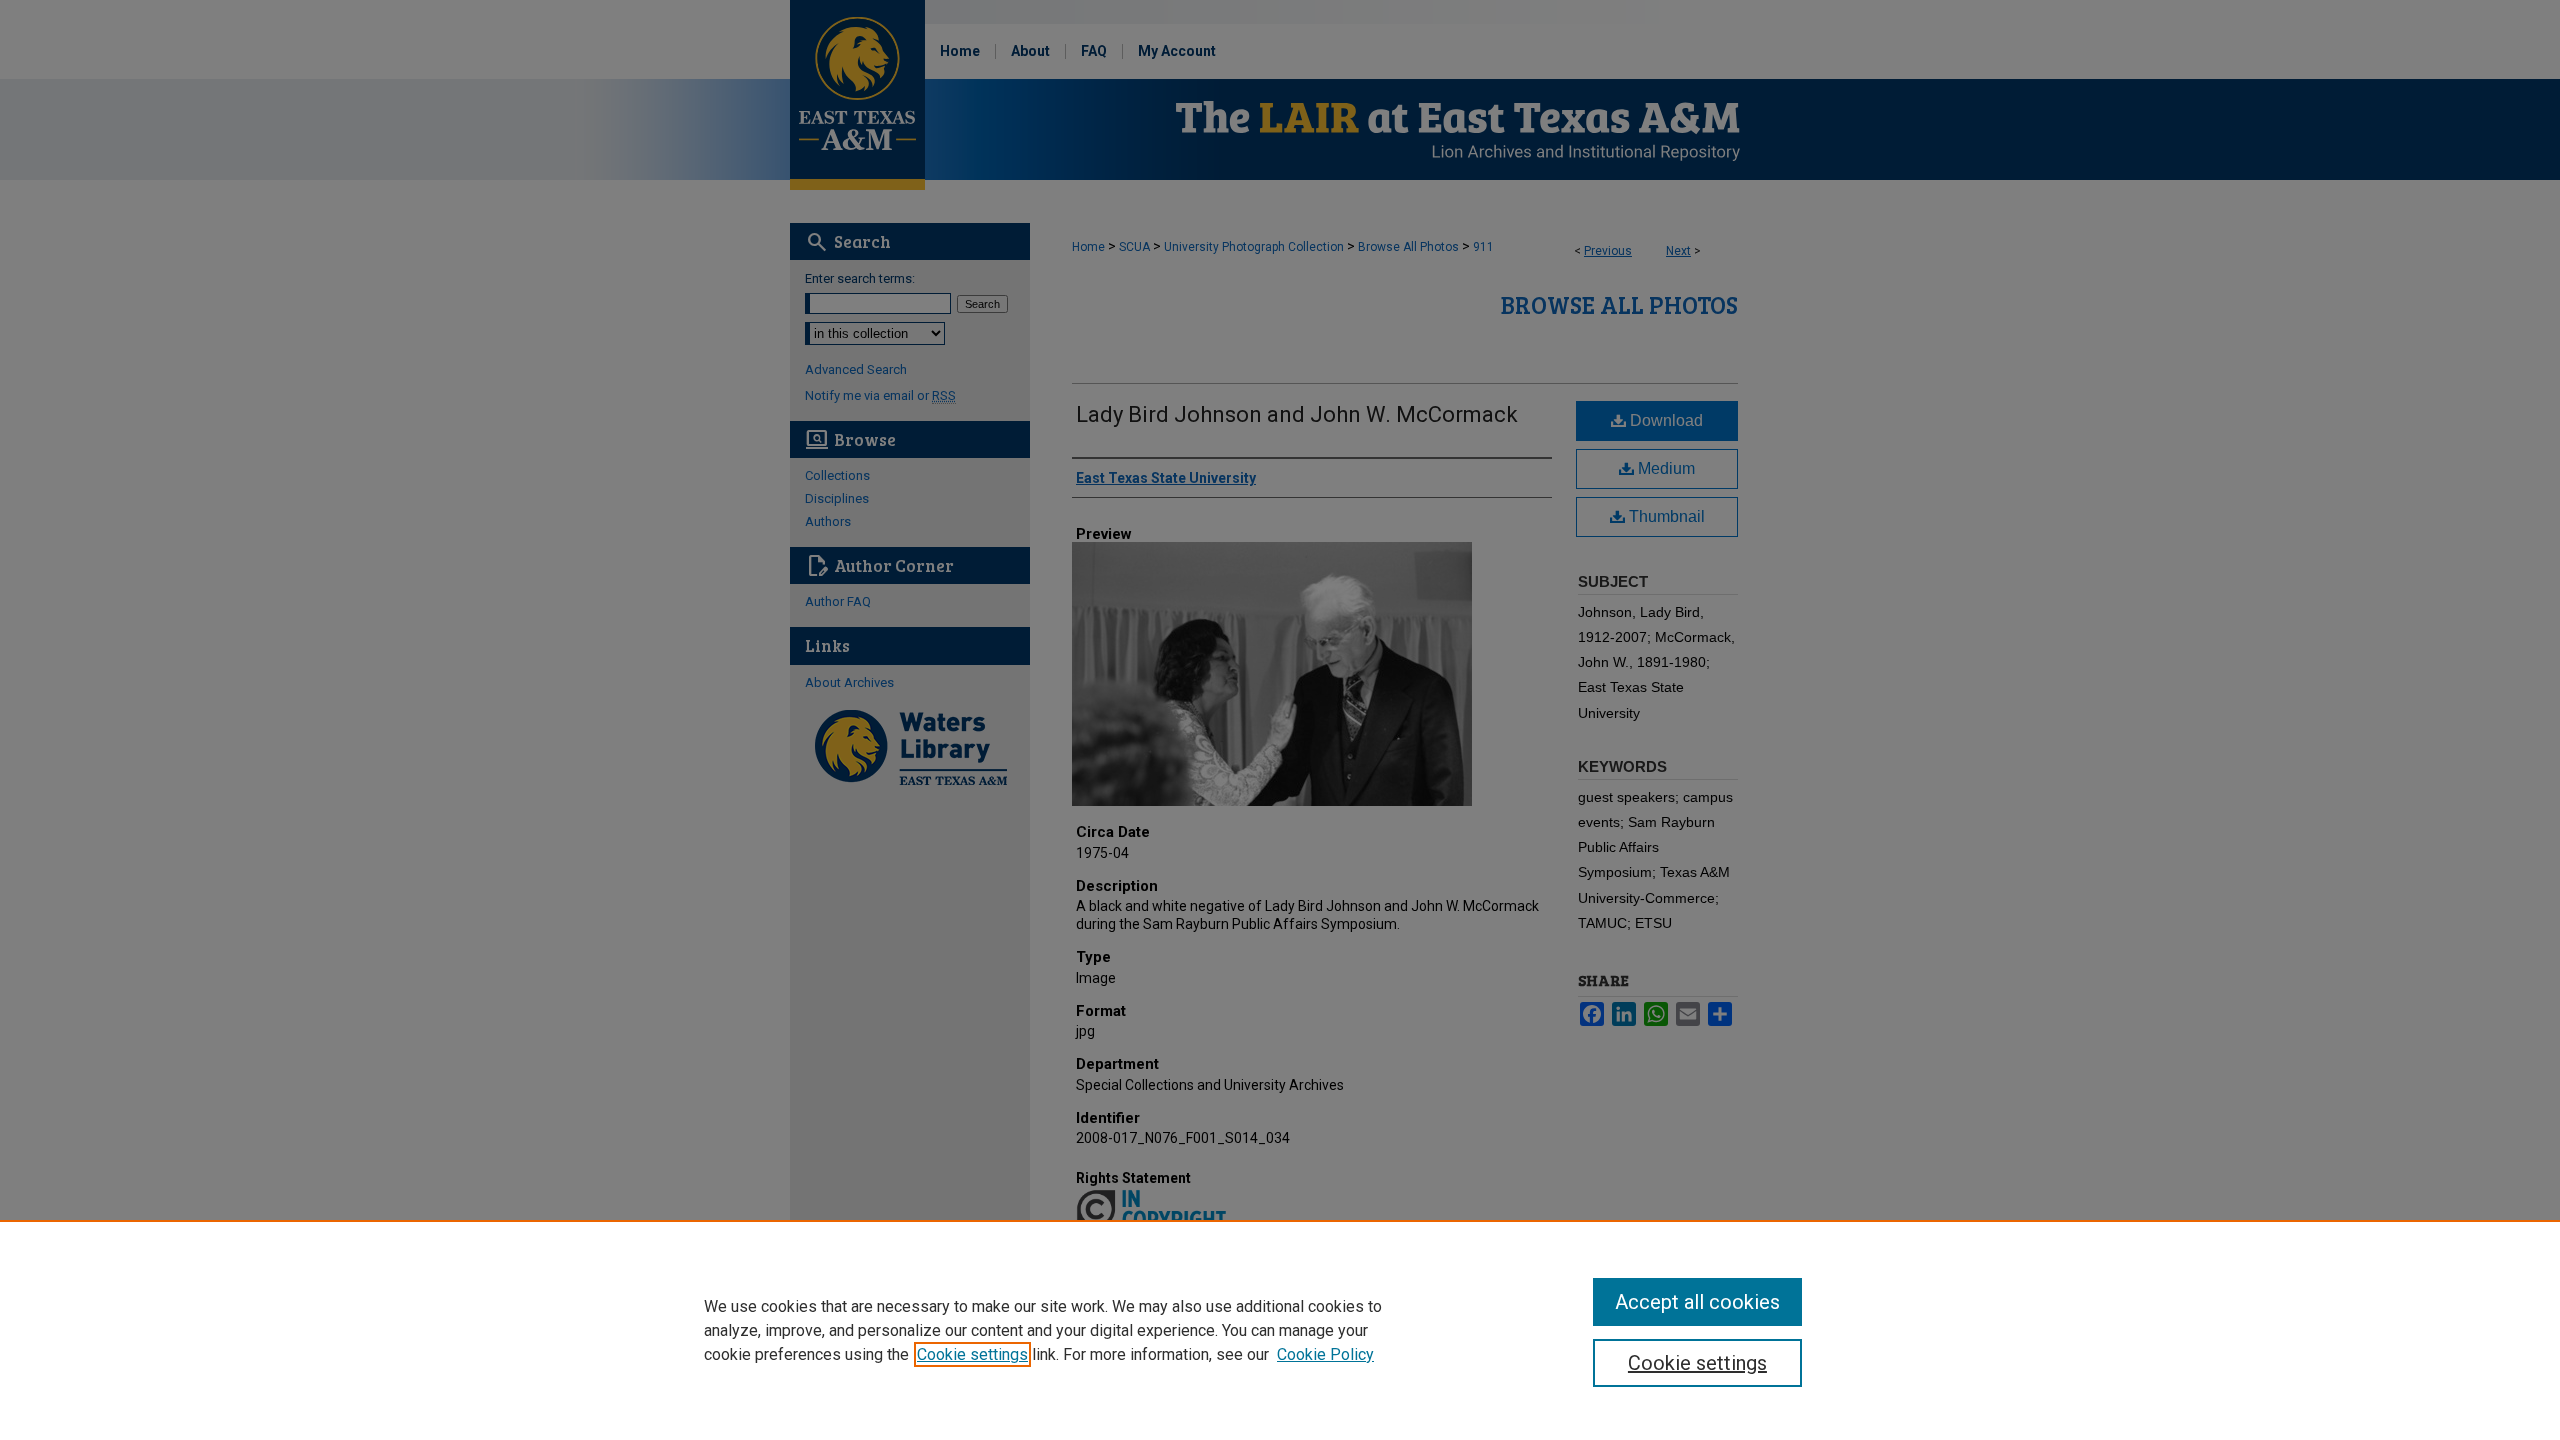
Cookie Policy (1325, 1354)
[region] (1280, 1330)
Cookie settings (972, 1354)
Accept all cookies (1697, 1302)
